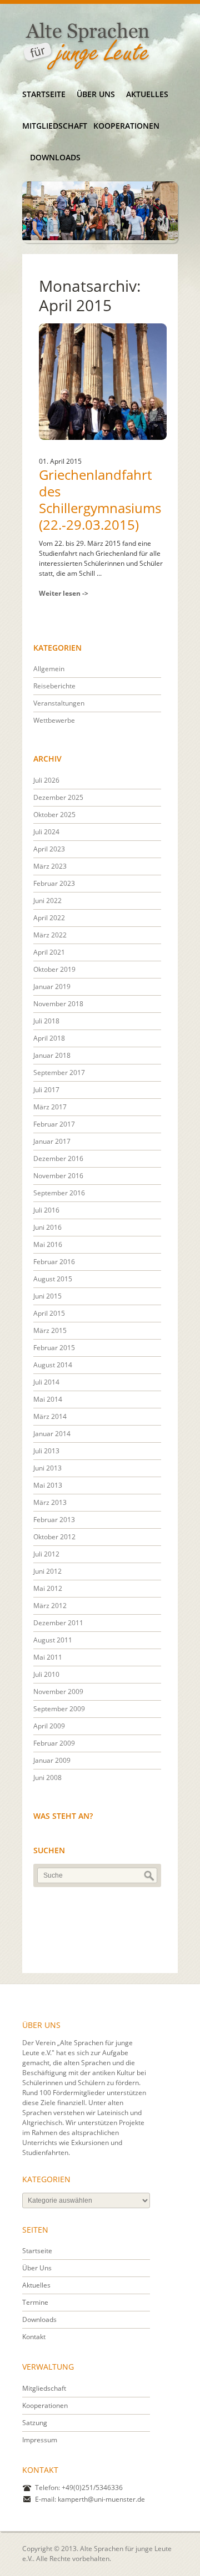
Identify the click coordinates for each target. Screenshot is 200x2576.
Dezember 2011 (58, 1623)
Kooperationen (126, 126)
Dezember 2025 (58, 797)
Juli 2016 (46, 1210)
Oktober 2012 (54, 1537)
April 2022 (49, 918)
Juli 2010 (46, 1674)
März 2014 (50, 1416)
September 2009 (59, 1709)
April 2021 (49, 952)
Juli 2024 (46, 832)
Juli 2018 (46, 1021)
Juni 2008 (47, 1778)
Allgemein (49, 669)
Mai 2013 (48, 1485)
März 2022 (50, 935)
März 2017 (50, 1107)
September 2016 (59, 1193)
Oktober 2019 (54, 969)
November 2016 (58, 1176)
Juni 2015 (47, 1296)
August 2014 (53, 1365)
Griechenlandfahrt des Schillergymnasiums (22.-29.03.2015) (100, 500)
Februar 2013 (54, 1520)
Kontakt (34, 2337)
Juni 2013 (47, 1468)
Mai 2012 (48, 1588)
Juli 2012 (46, 1554)
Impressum (40, 2440)
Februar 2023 (54, 883)
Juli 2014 (46, 1382)
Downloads (55, 157)
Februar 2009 (54, 1743)
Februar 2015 (54, 1348)
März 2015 (50, 1330)
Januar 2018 (52, 1055)
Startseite (44, 94)
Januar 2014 (52, 1434)
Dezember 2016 (58, 1158)
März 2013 (50, 1502)
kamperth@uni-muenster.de (101, 2499)
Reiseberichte (54, 686)
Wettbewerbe (54, 720)
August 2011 (53, 1640)
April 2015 (49, 1313)
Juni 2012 (47, 1571)
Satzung (35, 2423)
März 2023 (50, 866)
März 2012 (50, 1606)
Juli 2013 (46, 1451)
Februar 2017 (54, 1124)
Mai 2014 (48, 1399)
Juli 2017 (46, 1090)
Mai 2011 (48, 1657)
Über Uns (96, 94)
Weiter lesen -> (64, 593)
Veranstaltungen (59, 703)
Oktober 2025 (54, 815)
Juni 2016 (47, 1227)
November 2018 (58, 1004)
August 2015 (53, 1279)
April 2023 (49, 849)
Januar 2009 (52, 1760)
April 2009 (49, 1726)
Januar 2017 (52, 1141)
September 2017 (59, 1073)
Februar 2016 (54, 1262)
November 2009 (58, 1692)
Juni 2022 (47, 901)
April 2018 (49, 1038)
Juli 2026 (46, 780)
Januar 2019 (52, 987)
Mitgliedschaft (55, 126)
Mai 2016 (48, 1244)
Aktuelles (147, 94)
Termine (35, 2302)
